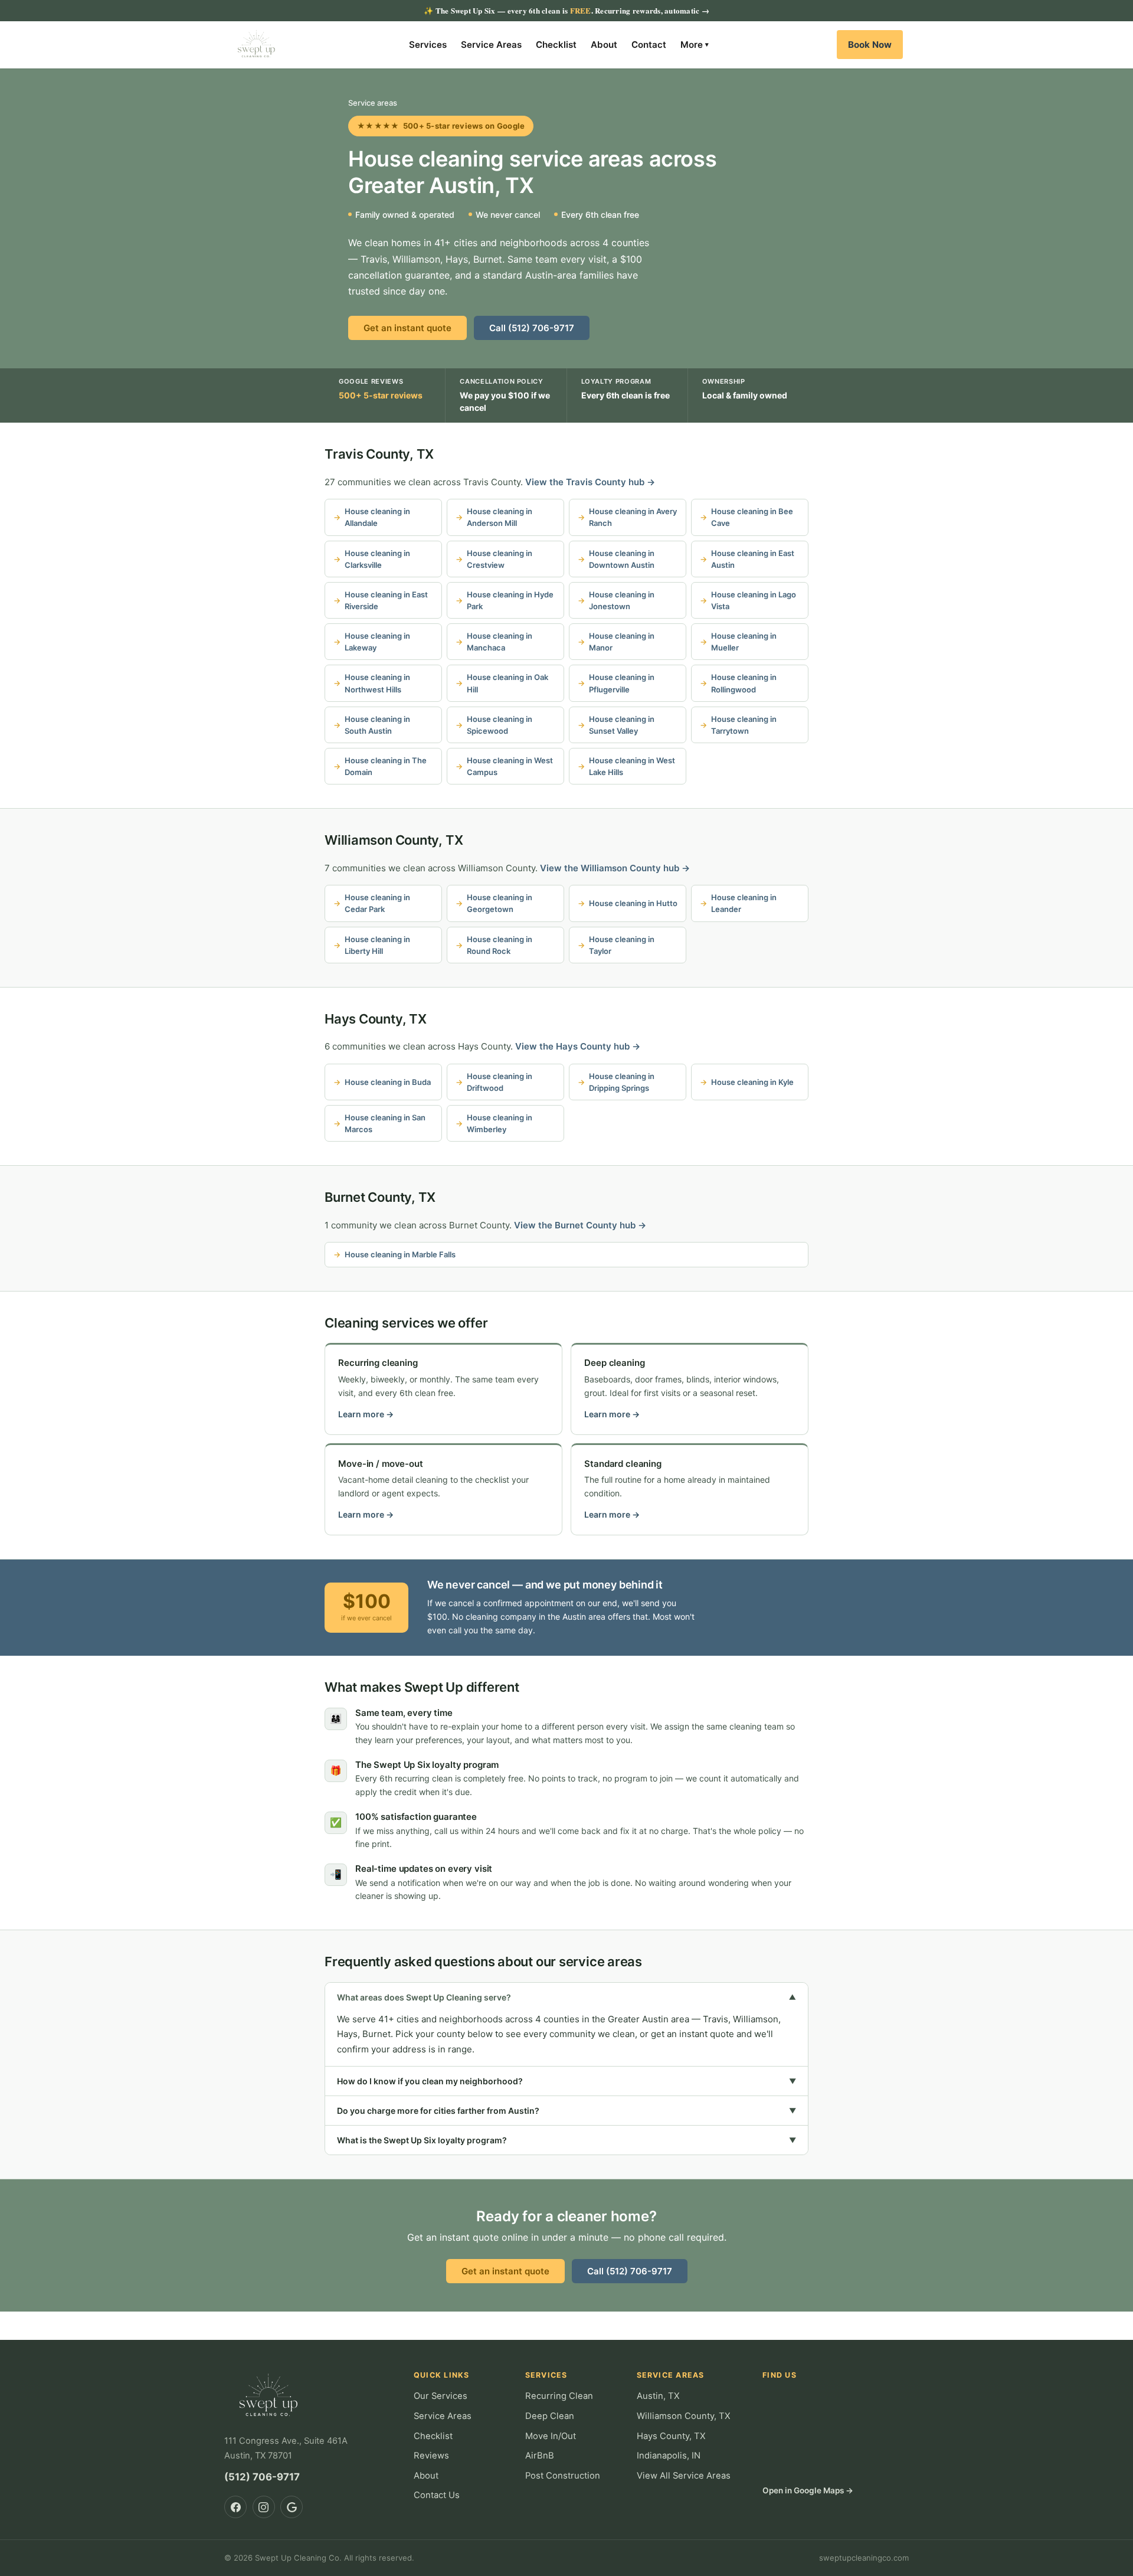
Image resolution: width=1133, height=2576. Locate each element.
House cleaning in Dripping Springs (622, 1082)
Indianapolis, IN (669, 2456)
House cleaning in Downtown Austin (622, 559)
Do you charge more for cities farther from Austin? (566, 2111)
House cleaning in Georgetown (500, 903)
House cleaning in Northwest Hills (377, 683)
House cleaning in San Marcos (385, 1123)
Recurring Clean (559, 2396)
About (604, 45)
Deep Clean (550, 2416)
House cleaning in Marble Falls (400, 1254)
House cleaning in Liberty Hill (377, 945)
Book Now (870, 45)
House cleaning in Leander (744, 903)
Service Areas (491, 45)
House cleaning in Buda (388, 1082)
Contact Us (437, 2495)
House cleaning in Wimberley (500, 1123)
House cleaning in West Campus (510, 766)
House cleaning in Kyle (752, 1082)
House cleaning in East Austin (753, 559)
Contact (649, 45)
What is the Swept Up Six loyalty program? (566, 2140)
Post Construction (563, 2476)
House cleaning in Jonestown (622, 600)
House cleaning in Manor (622, 642)
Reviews (431, 2456)
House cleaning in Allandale (377, 517)
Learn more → (366, 1414)
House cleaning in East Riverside (386, 600)
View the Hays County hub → (578, 1046)
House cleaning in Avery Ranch (633, 517)
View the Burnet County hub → (580, 1225)
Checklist (556, 45)
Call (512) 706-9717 (532, 328)
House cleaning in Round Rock (500, 945)
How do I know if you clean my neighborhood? (566, 2081)
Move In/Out (551, 2436)
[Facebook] (235, 2507)
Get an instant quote (407, 328)
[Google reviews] (292, 2507)
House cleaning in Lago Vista (754, 600)
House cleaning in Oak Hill (507, 683)
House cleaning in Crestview (500, 559)
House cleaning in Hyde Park (510, 600)
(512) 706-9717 (262, 2477)
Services (428, 45)
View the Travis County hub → (590, 482)
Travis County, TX (379, 454)
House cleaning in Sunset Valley (622, 725)
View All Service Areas (684, 2476)
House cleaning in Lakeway (377, 642)
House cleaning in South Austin (377, 725)
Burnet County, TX (380, 1197)
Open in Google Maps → (808, 2490)
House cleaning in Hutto (633, 903)
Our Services (441, 2396)
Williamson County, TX (394, 840)
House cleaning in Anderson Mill (500, 517)
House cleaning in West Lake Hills (632, 766)
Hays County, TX (376, 1019)
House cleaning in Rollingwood (744, 683)
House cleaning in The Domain (386, 766)
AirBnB (540, 2456)
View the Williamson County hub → (615, 868)
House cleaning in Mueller (744, 642)
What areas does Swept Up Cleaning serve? (566, 1997)
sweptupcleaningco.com (864, 2558)
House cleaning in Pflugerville (622, 683)
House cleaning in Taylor (622, 945)
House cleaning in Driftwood (500, 1082)
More (695, 45)
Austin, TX (658, 2396)
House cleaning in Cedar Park (377, 903)
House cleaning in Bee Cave (752, 517)
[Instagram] (264, 2507)
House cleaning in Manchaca (500, 642)
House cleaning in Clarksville (377, 559)
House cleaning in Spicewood (500, 725)
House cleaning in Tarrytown (744, 725)
